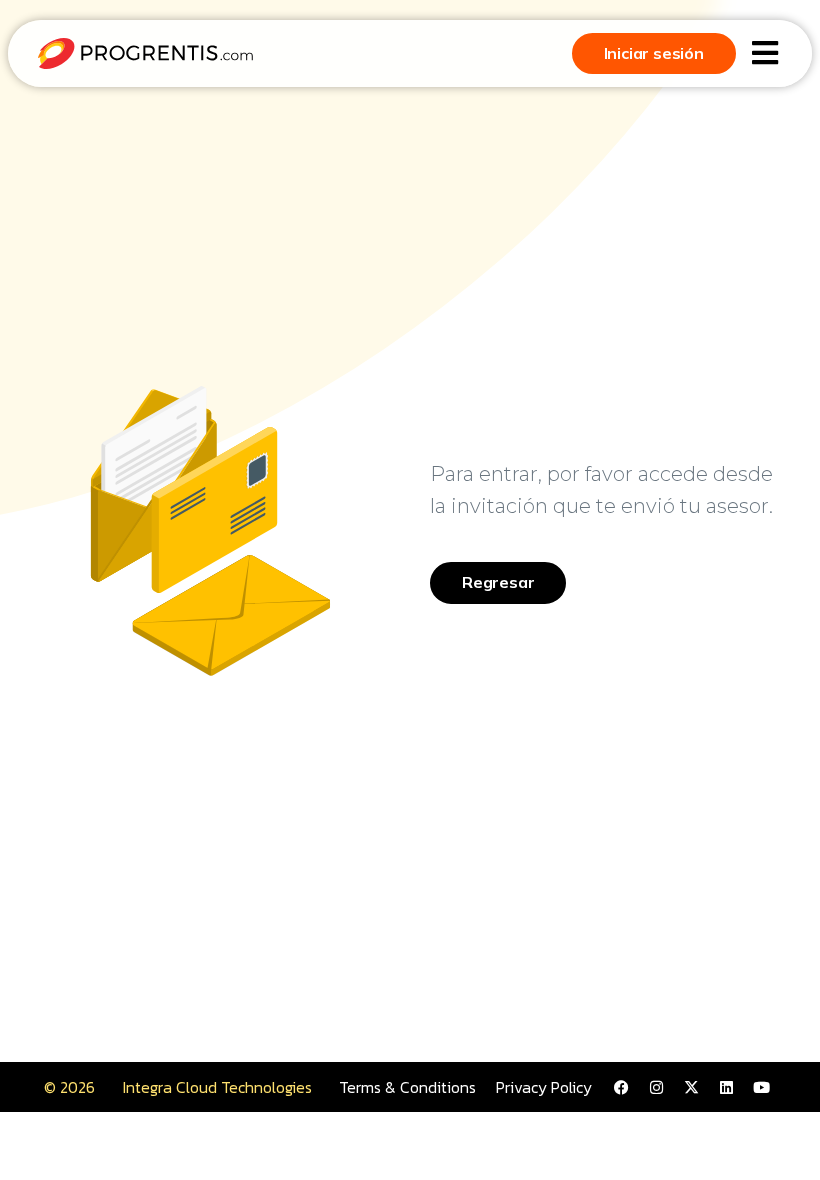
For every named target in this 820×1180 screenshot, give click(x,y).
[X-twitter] (691, 1087)
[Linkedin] (726, 1087)
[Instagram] (656, 1087)
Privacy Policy (544, 1087)
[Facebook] (621, 1087)
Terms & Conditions (407, 1087)
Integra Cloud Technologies (217, 1087)
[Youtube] (761, 1087)
